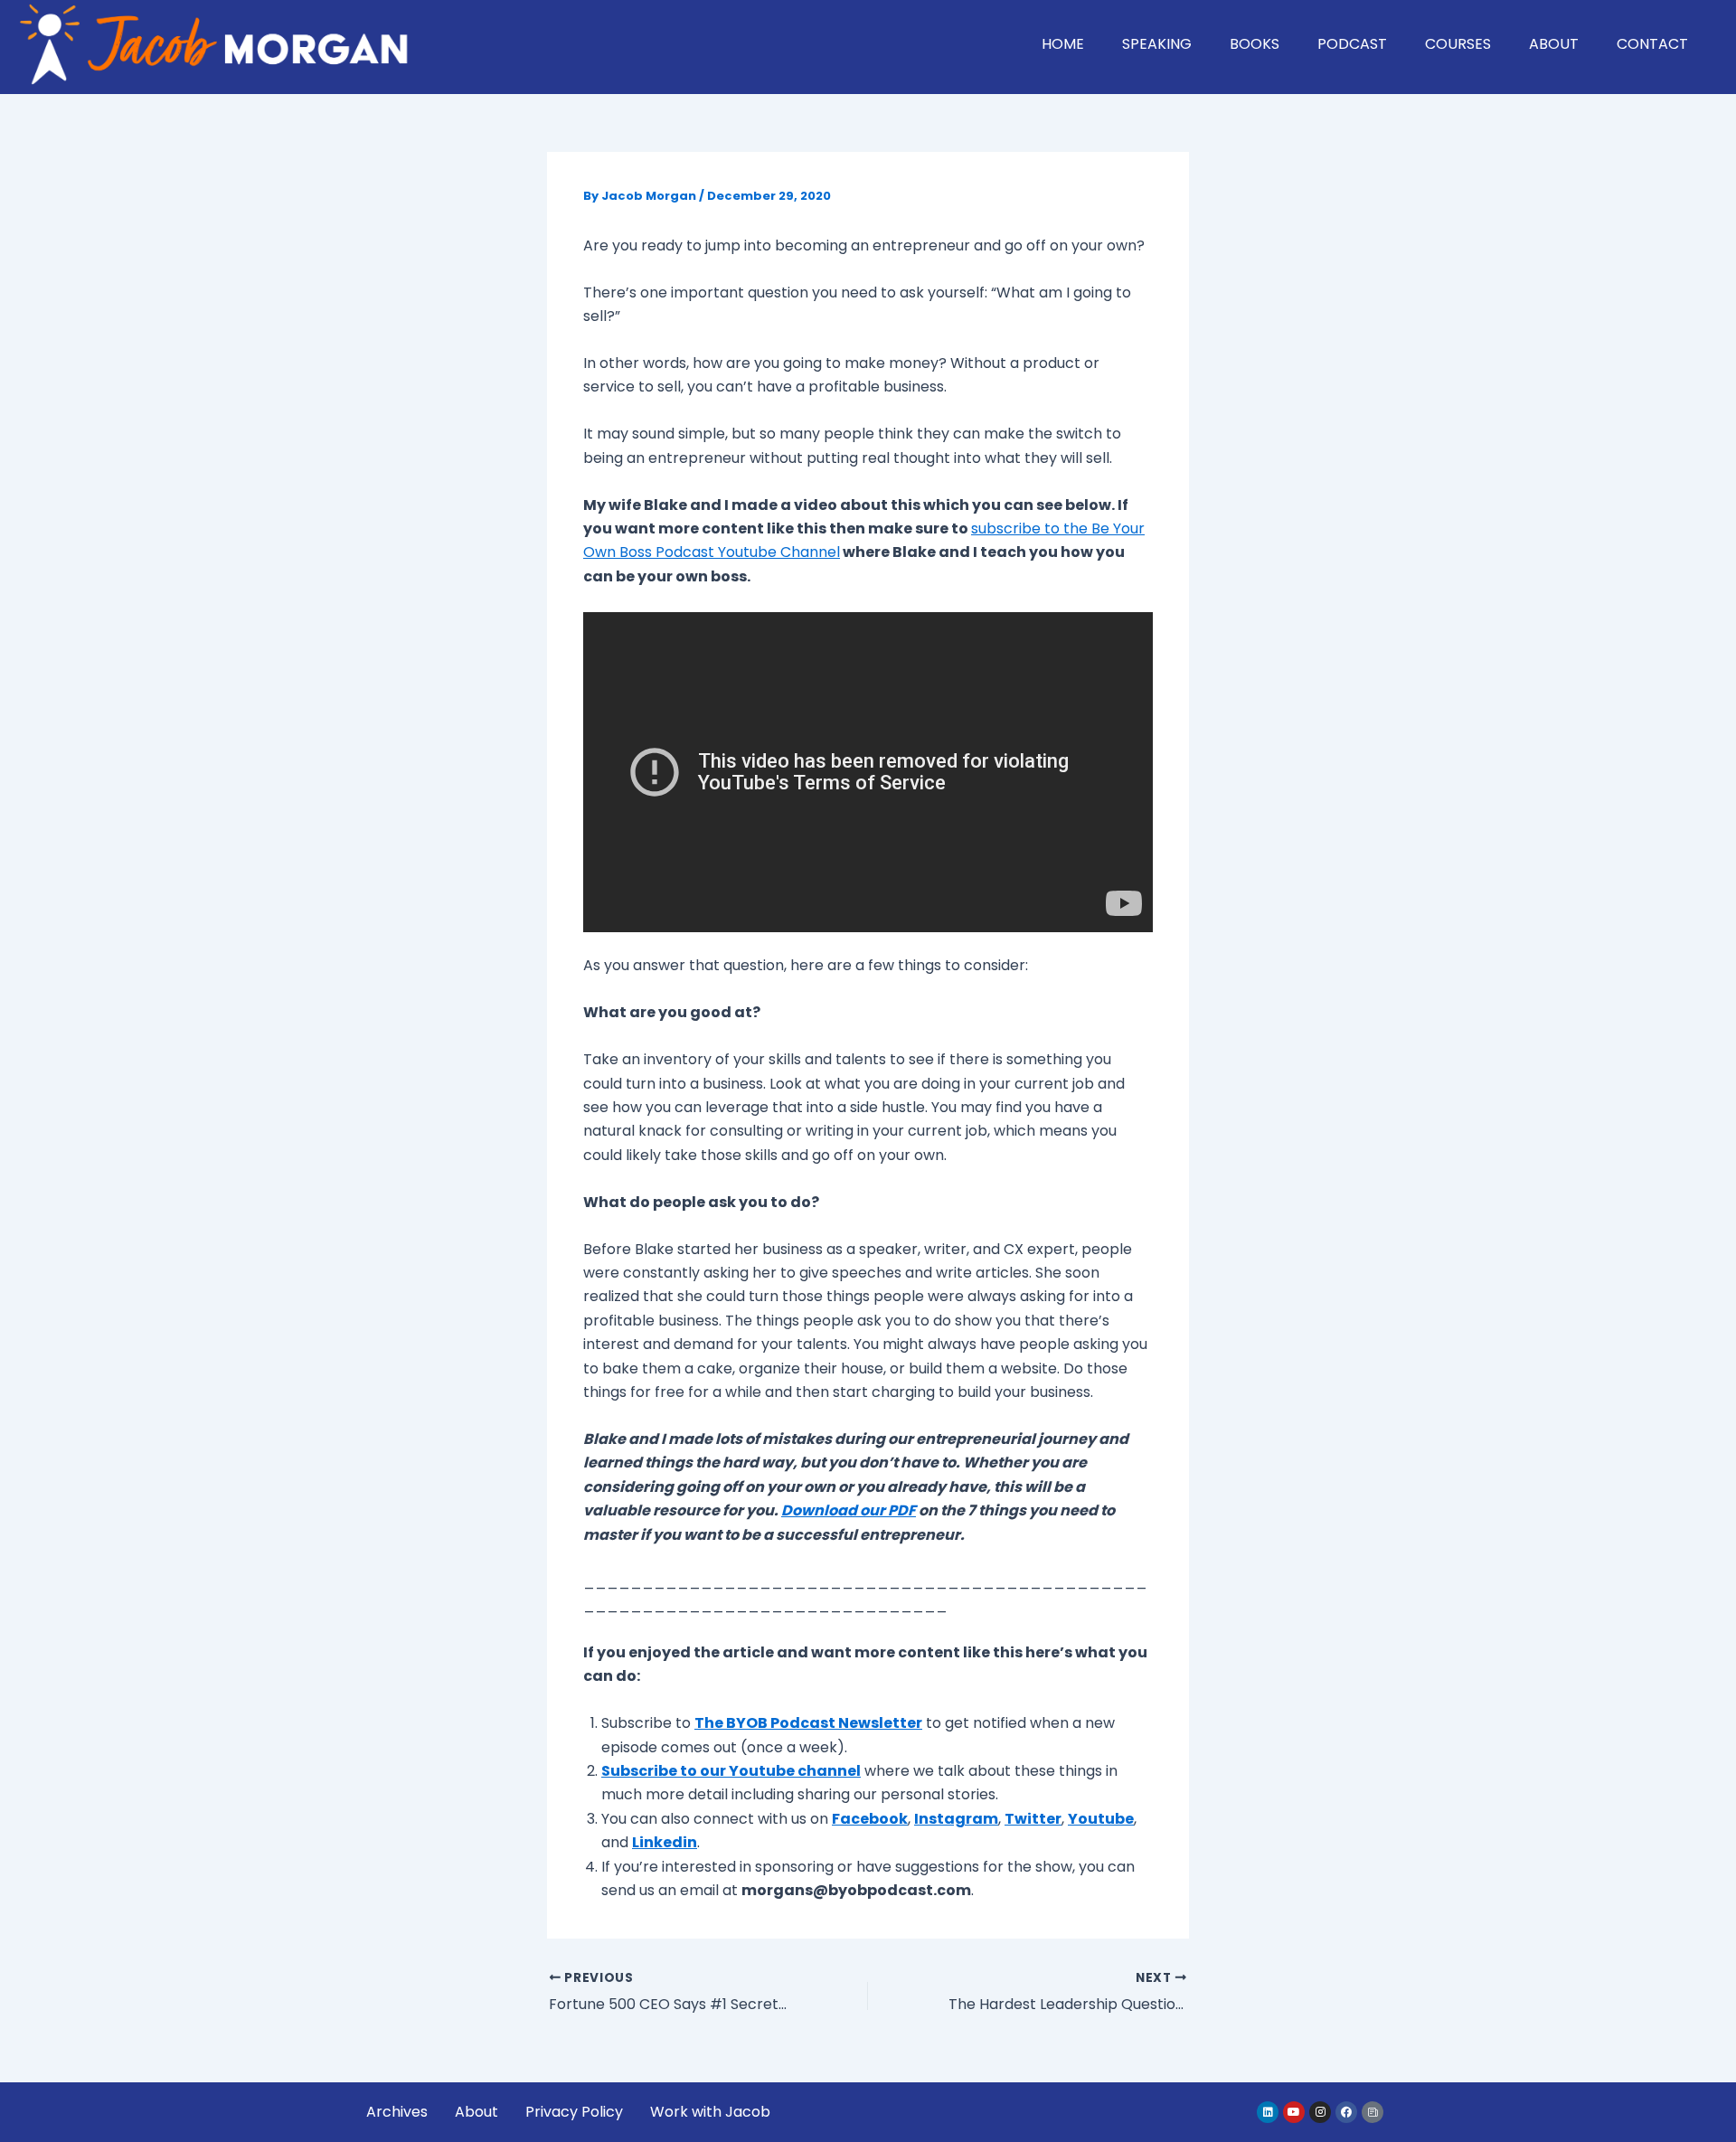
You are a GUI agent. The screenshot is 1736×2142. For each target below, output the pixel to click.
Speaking (1157, 44)
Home (1063, 44)
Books (1255, 44)
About (1554, 44)
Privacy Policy (574, 2112)
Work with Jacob (710, 2112)
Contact (1652, 44)
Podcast (1352, 44)
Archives (397, 2112)
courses (1458, 44)
